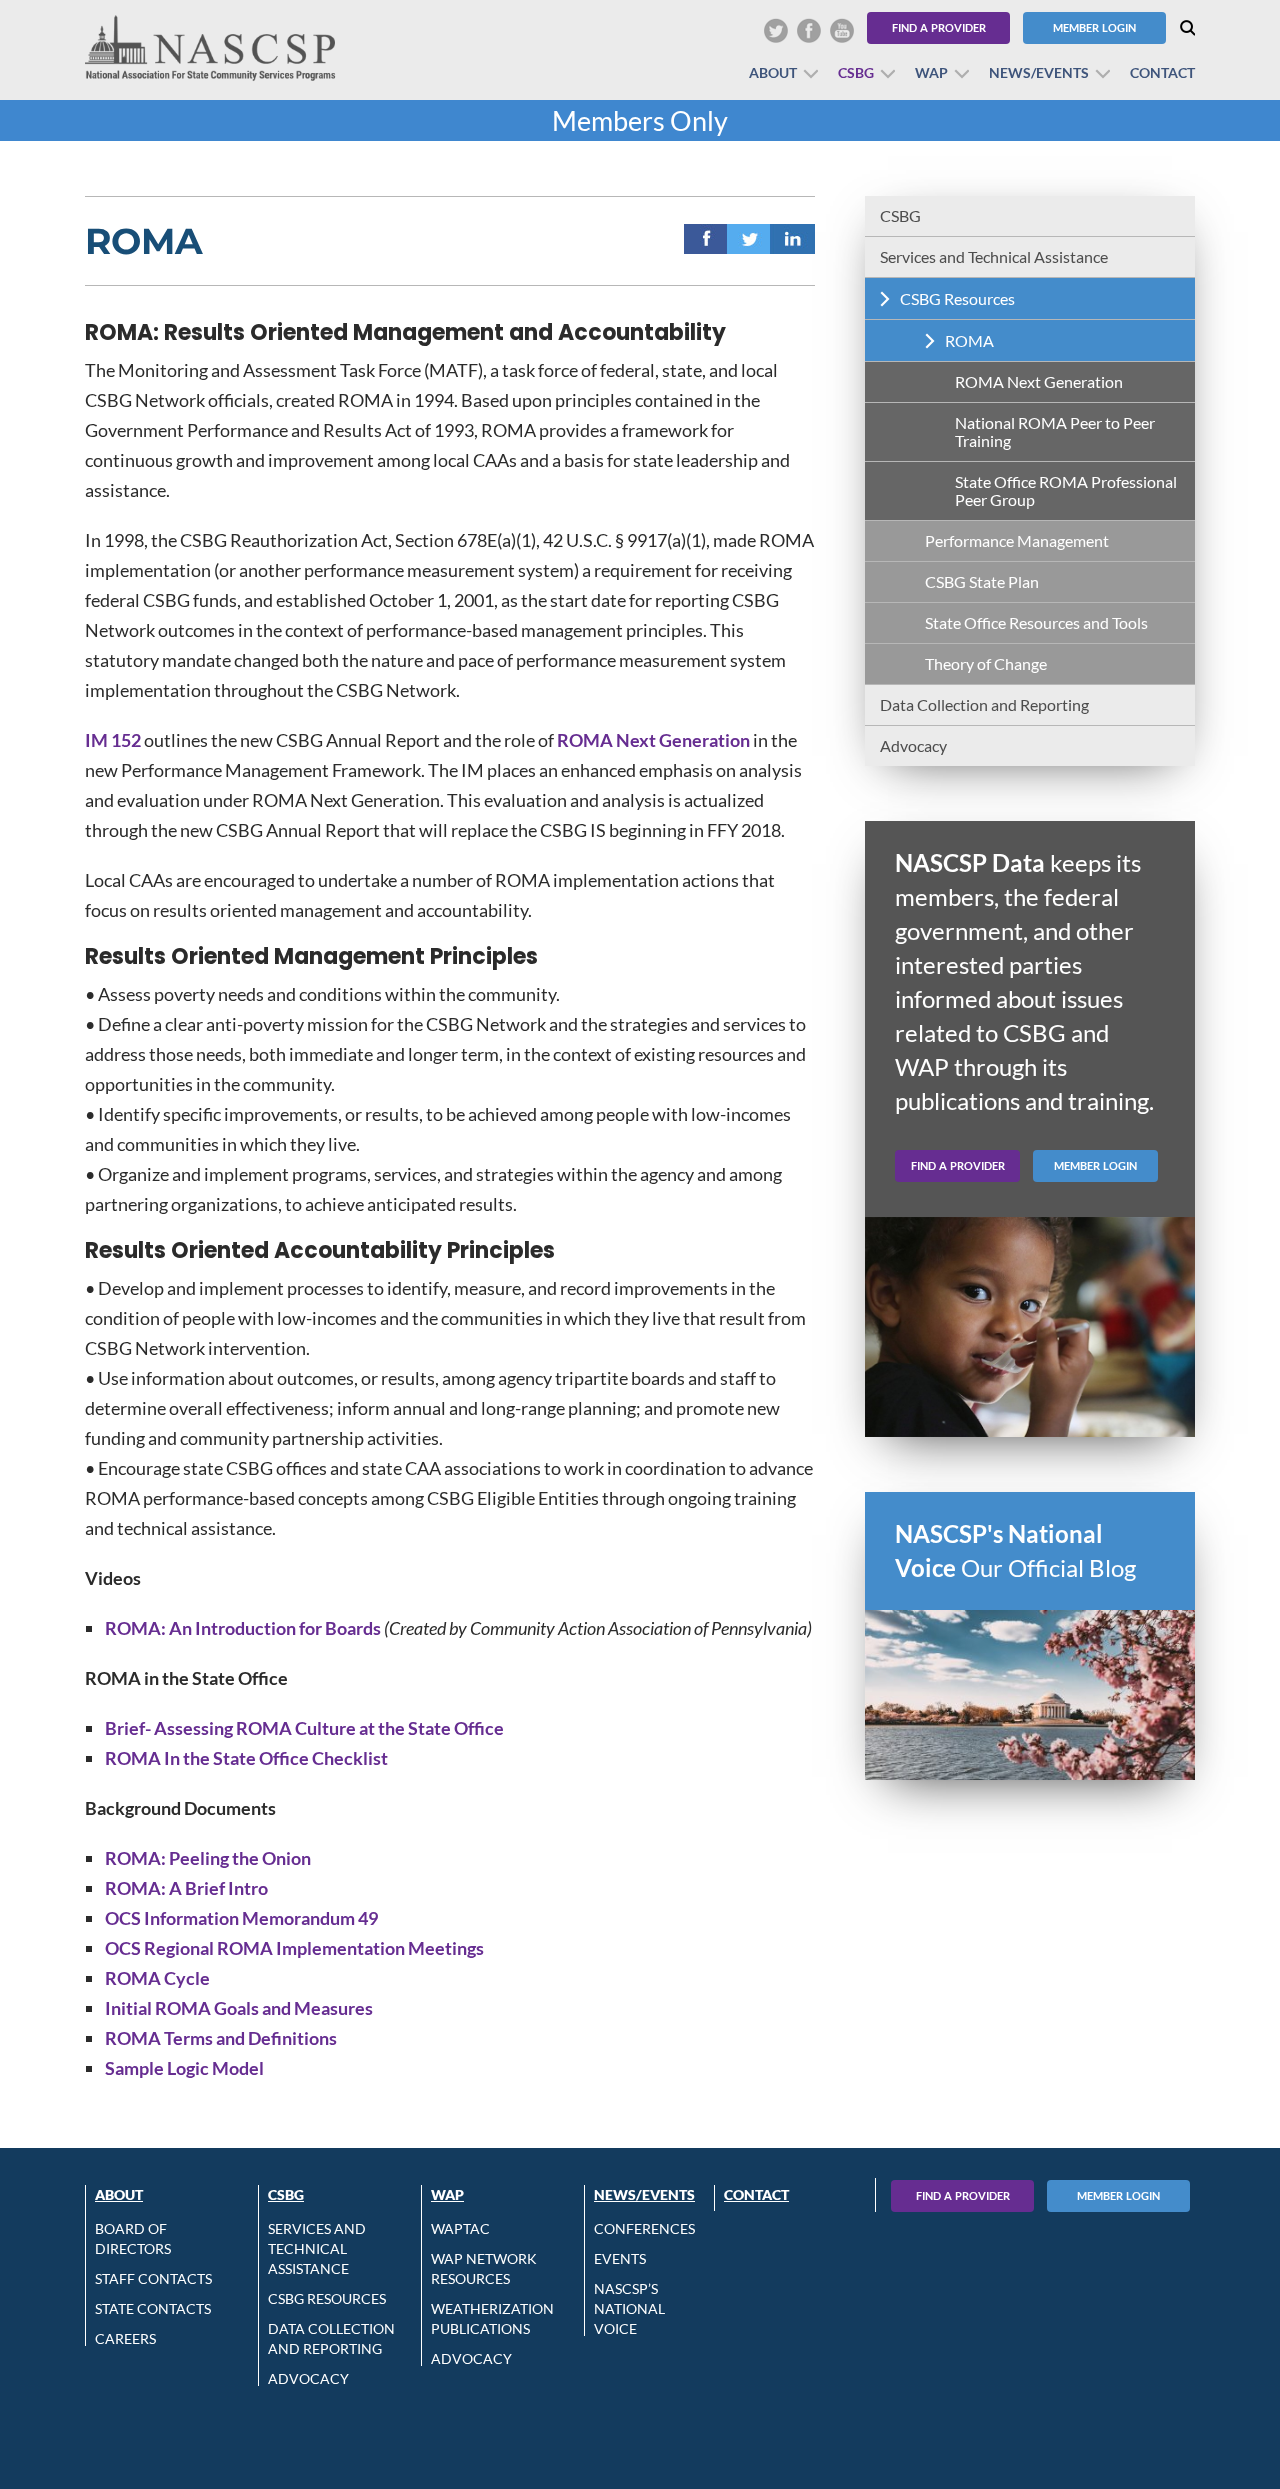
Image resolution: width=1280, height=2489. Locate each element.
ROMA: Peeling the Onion (208, 1858)
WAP (931, 72)
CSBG (856, 72)
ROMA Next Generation (653, 740)
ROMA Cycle (157, 1978)
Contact (1162, 72)
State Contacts (153, 2308)
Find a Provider (939, 27)
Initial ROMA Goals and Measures (239, 2008)
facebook (706, 239)
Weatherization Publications (492, 2318)
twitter (749, 239)
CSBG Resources (957, 298)
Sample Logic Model (184, 2068)
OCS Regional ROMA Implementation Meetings (294, 1948)
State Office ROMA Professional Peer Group (1066, 490)
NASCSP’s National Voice (629, 2308)
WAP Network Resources (484, 2268)
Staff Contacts (153, 2278)
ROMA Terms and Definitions (221, 2038)
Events (620, 2258)
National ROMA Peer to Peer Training (1055, 431)
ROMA (969, 340)
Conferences (644, 2228)
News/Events (1039, 72)
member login (1095, 1165)
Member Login (1094, 27)
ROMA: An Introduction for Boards (243, 1628)
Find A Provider (963, 2195)
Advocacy (913, 745)
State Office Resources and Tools (1036, 622)
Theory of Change (986, 663)
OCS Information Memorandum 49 (241, 1918)
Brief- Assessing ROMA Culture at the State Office (304, 1728)
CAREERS (125, 2338)
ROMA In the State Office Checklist (246, 1758)
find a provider (958, 1165)
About (773, 72)
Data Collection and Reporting (984, 704)
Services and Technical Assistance (994, 256)
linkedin (792, 239)
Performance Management (1017, 540)
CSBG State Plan (982, 581)
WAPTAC (460, 2228)
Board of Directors (133, 2238)
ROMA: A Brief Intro (186, 1888)
